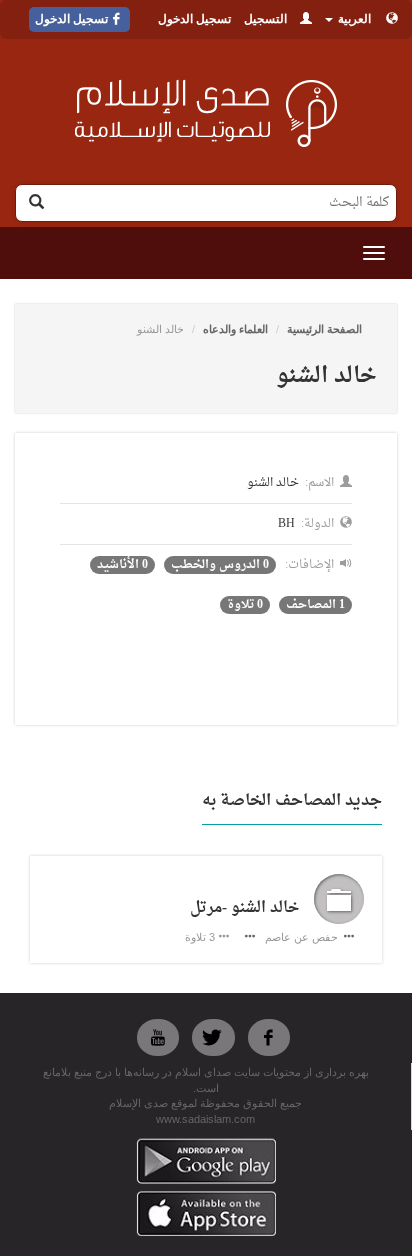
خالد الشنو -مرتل (244, 908)
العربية (353, 19)
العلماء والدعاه (235, 329)
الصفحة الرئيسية (324, 329)
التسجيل (265, 19)
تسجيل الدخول (194, 19)
